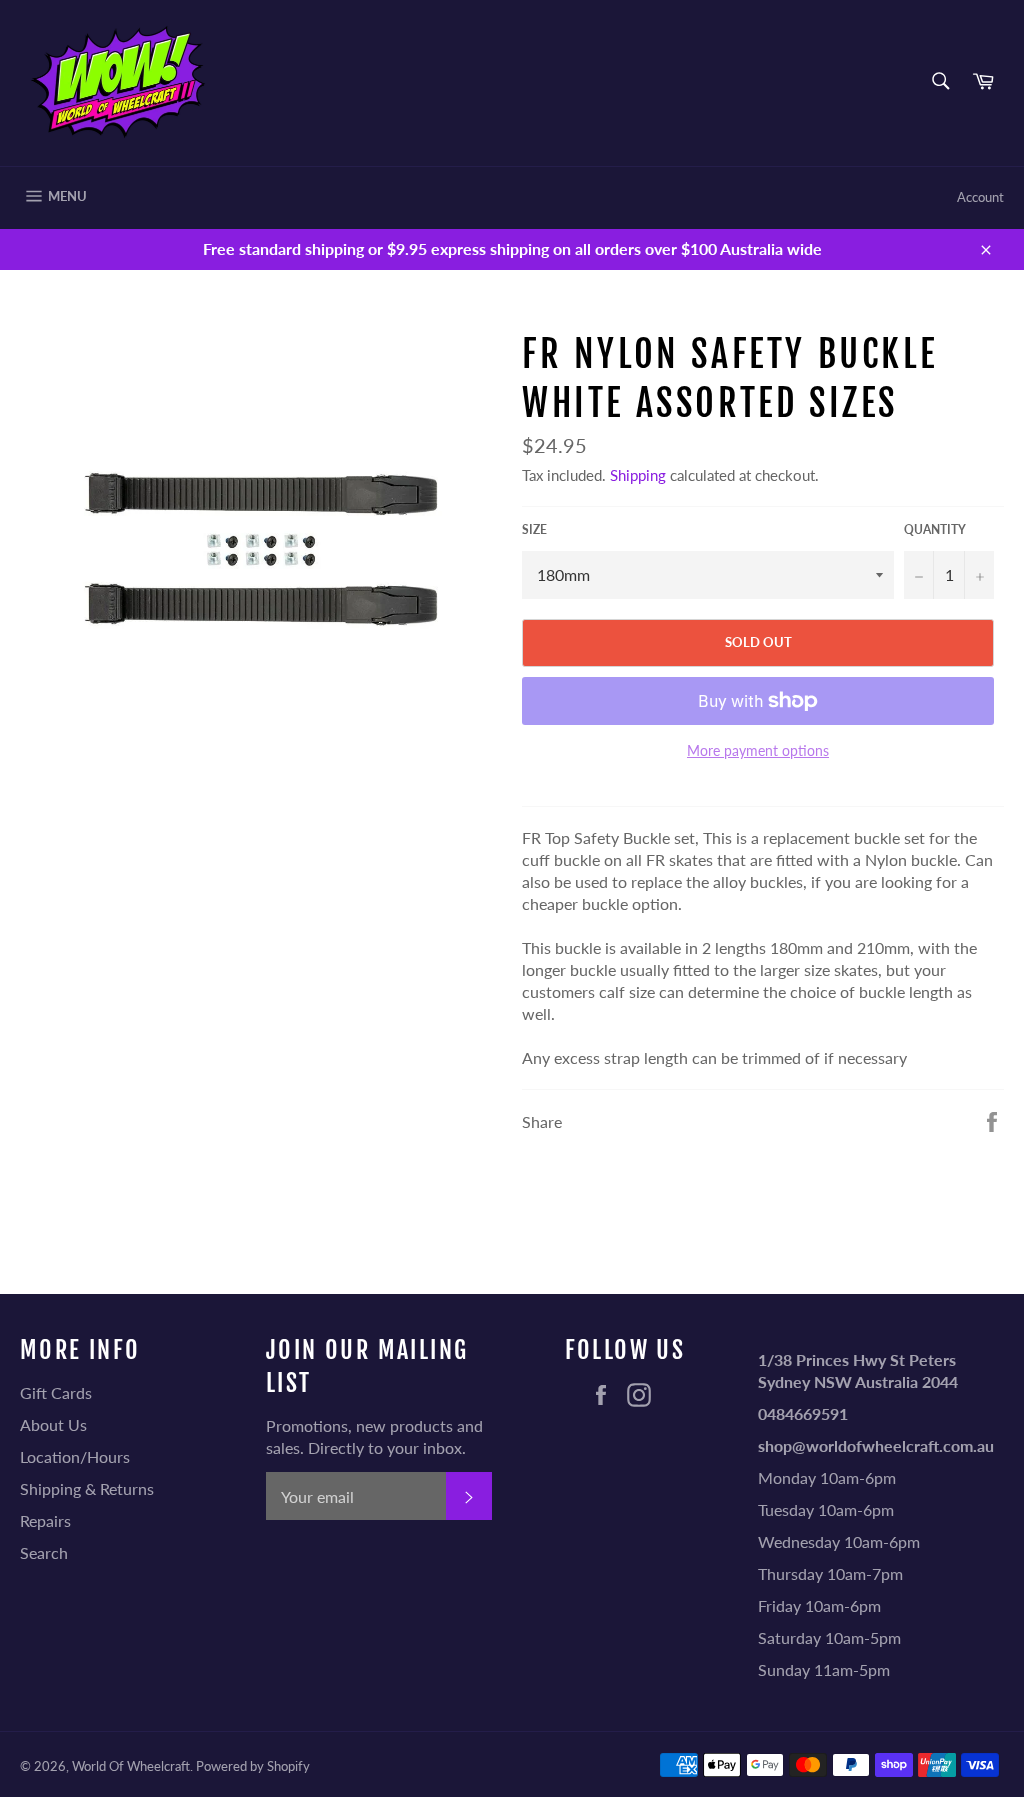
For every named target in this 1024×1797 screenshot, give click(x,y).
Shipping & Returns (87, 1488)
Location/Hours (75, 1456)
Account (980, 197)
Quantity (935, 529)
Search (44, 1552)
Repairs (45, 1520)
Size (534, 529)
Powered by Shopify (253, 1766)
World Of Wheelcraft (131, 1766)
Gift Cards (56, 1392)
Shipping (638, 475)
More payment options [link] (758, 750)
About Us (53, 1424)
